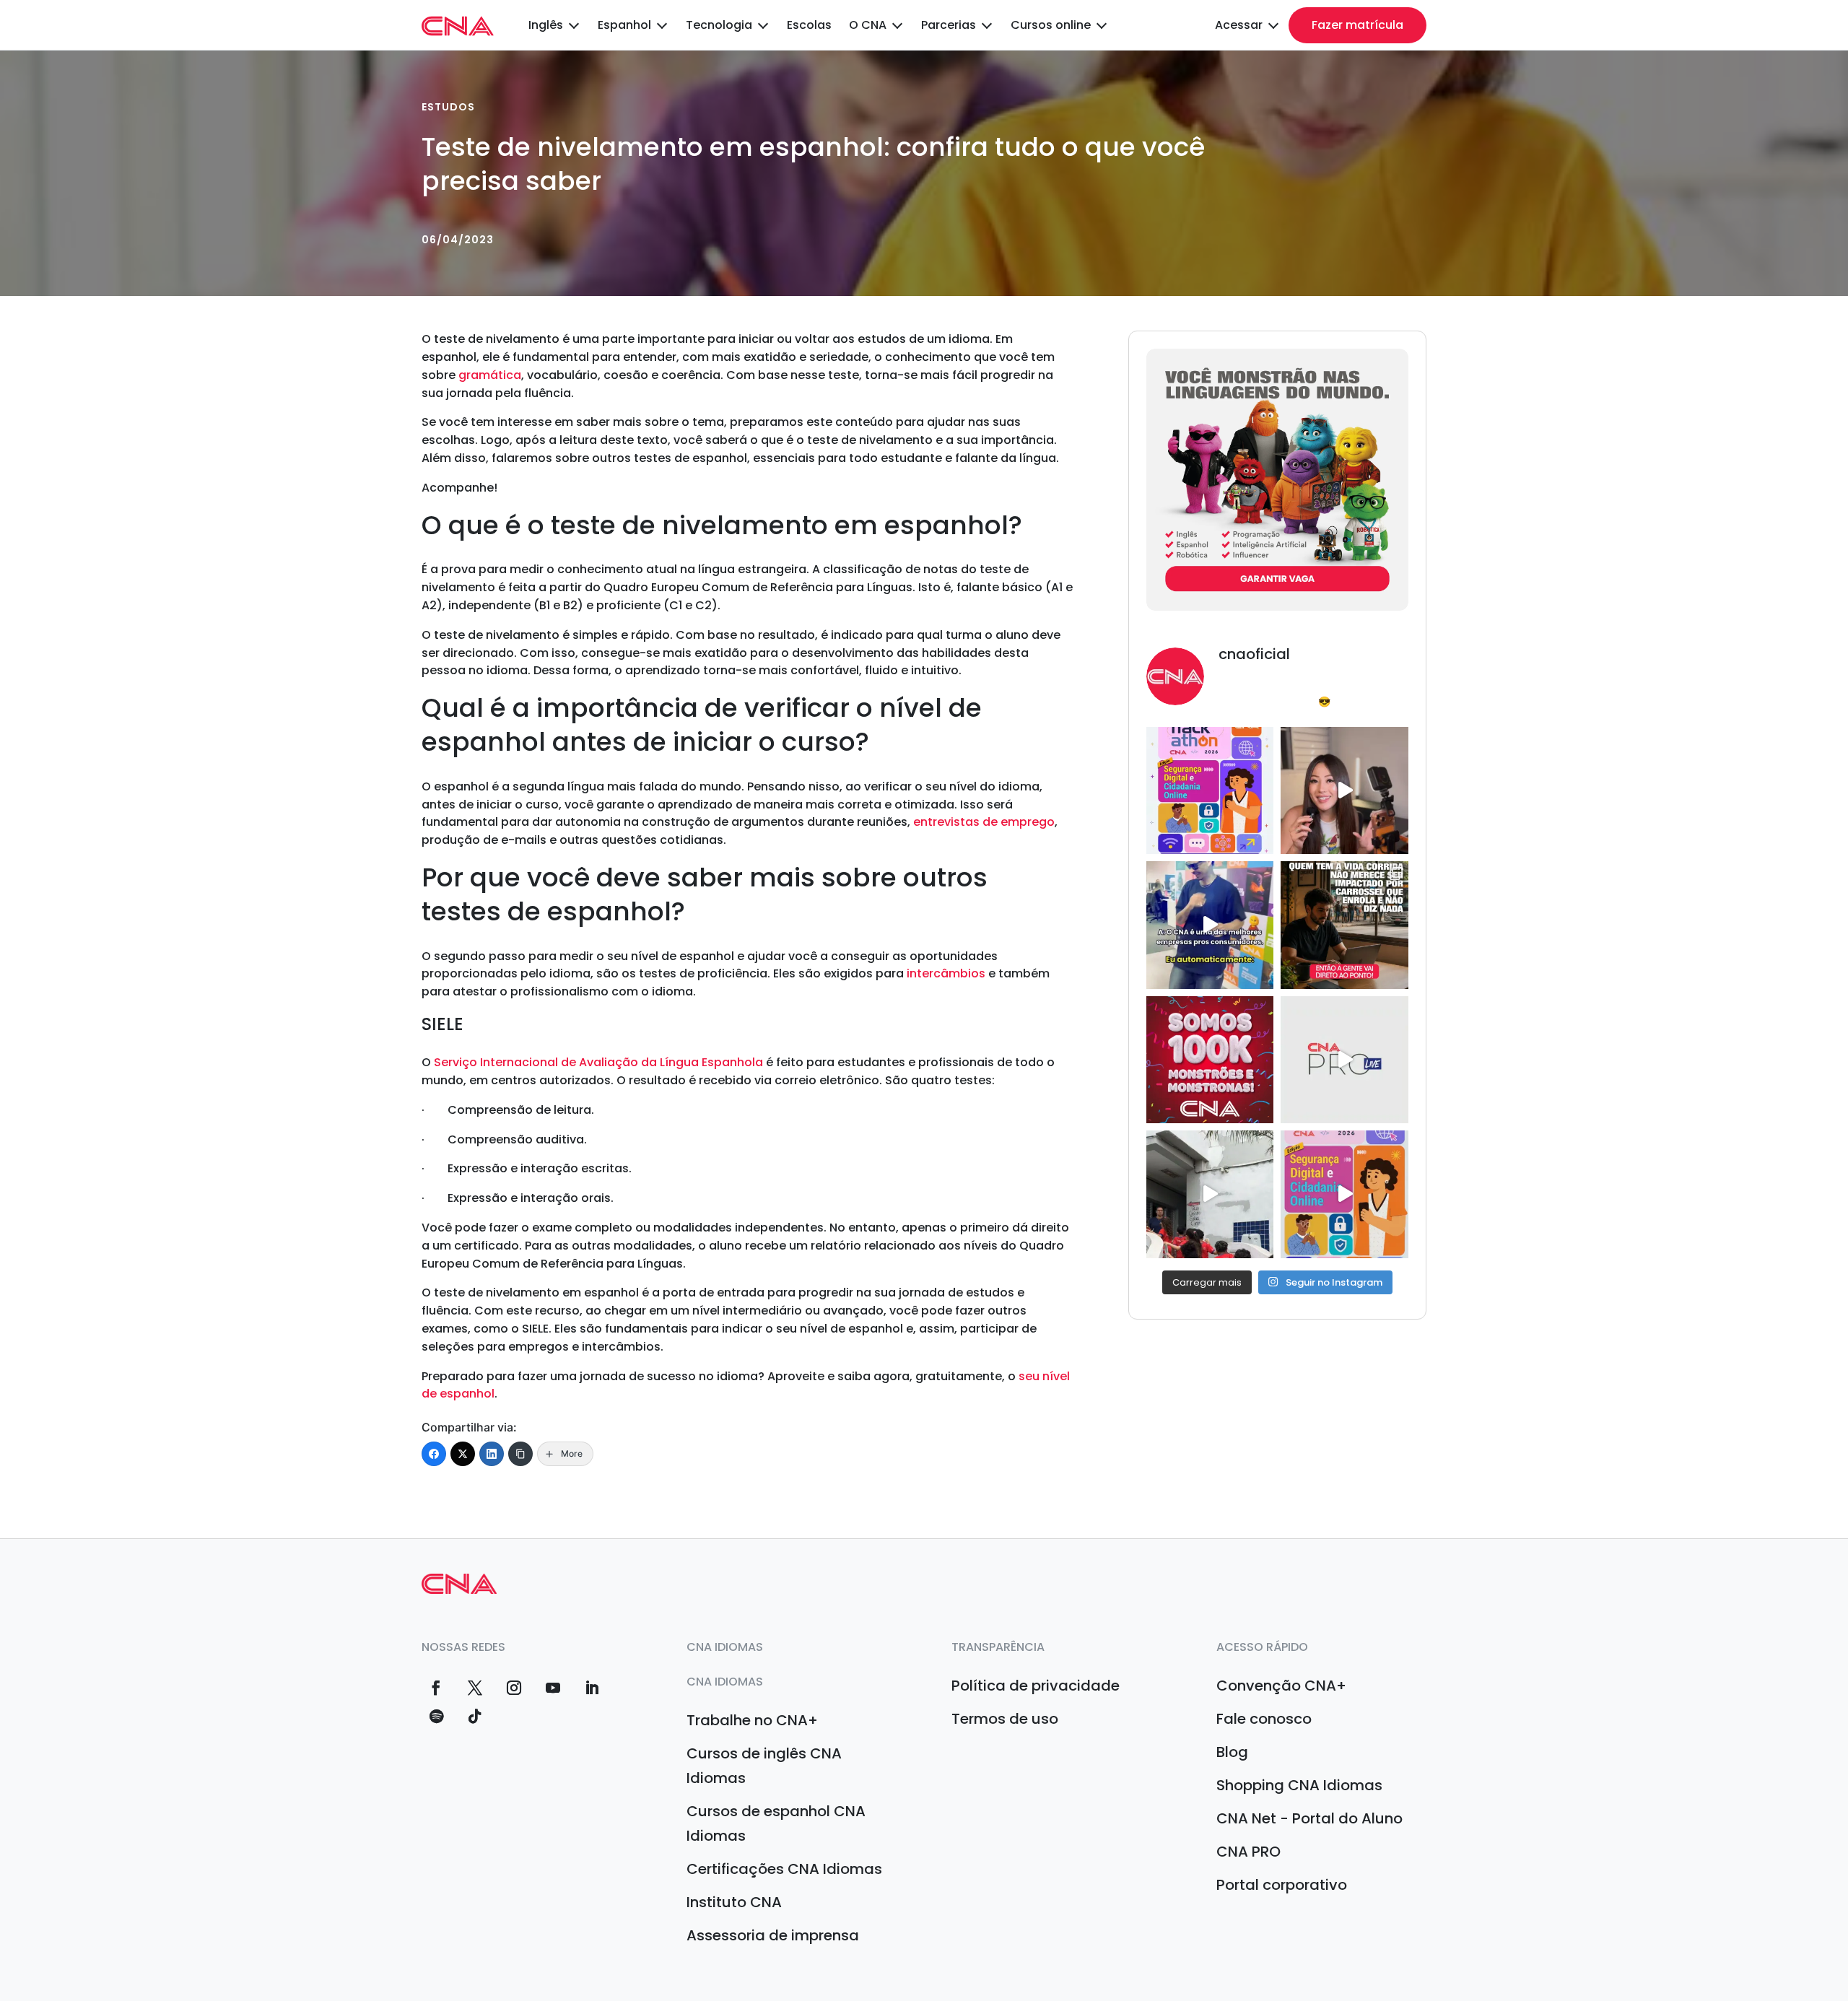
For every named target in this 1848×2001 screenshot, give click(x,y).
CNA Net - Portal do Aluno (1309, 1818)
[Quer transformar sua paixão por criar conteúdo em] (1344, 790)
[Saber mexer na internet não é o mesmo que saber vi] (1344, 1194)
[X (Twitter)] (463, 1454)
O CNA (868, 25)
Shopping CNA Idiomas (1299, 1785)
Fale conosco (1264, 1719)
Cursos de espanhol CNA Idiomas (776, 1823)
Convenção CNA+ (1281, 1686)
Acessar (1239, 25)
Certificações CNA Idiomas (784, 1869)
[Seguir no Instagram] (514, 1688)
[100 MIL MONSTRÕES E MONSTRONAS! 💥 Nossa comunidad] (1210, 1060)
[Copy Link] (520, 1454)
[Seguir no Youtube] (553, 1688)
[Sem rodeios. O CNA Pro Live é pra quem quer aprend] (1344, 925)
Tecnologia (719, 25)
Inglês (546, 25)
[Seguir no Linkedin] (592, 1688)
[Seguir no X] (475, 1688)
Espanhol (624, 25)
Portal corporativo (1282, 1885)
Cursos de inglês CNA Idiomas (764, 1766)
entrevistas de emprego (984, 822)
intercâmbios (946, 973)
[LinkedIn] (492, 1454)
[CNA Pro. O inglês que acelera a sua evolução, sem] (1344, 1060)
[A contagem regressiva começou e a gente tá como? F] (1210, 925)
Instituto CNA (734, 1902)
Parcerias (949, 25)
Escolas (809, 25)
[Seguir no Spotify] (436, 1717)
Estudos (448, 107)
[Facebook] (434, 1454)
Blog (1232, 1752)
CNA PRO (1248, 1852)
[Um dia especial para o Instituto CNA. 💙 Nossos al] (1210, 1194)
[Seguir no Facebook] (436, 1688)
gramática (488, 375)
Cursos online (1051, 25)
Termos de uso (1005, 1719)
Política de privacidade (1036, 1686)
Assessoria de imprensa (773, 1935)
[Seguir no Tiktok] (475, 1717)
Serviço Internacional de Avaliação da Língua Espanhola (598, 1062)
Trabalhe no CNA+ (752, 1720)
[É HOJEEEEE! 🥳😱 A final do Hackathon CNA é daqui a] (1210, 790)
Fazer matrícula (1357, 25)
